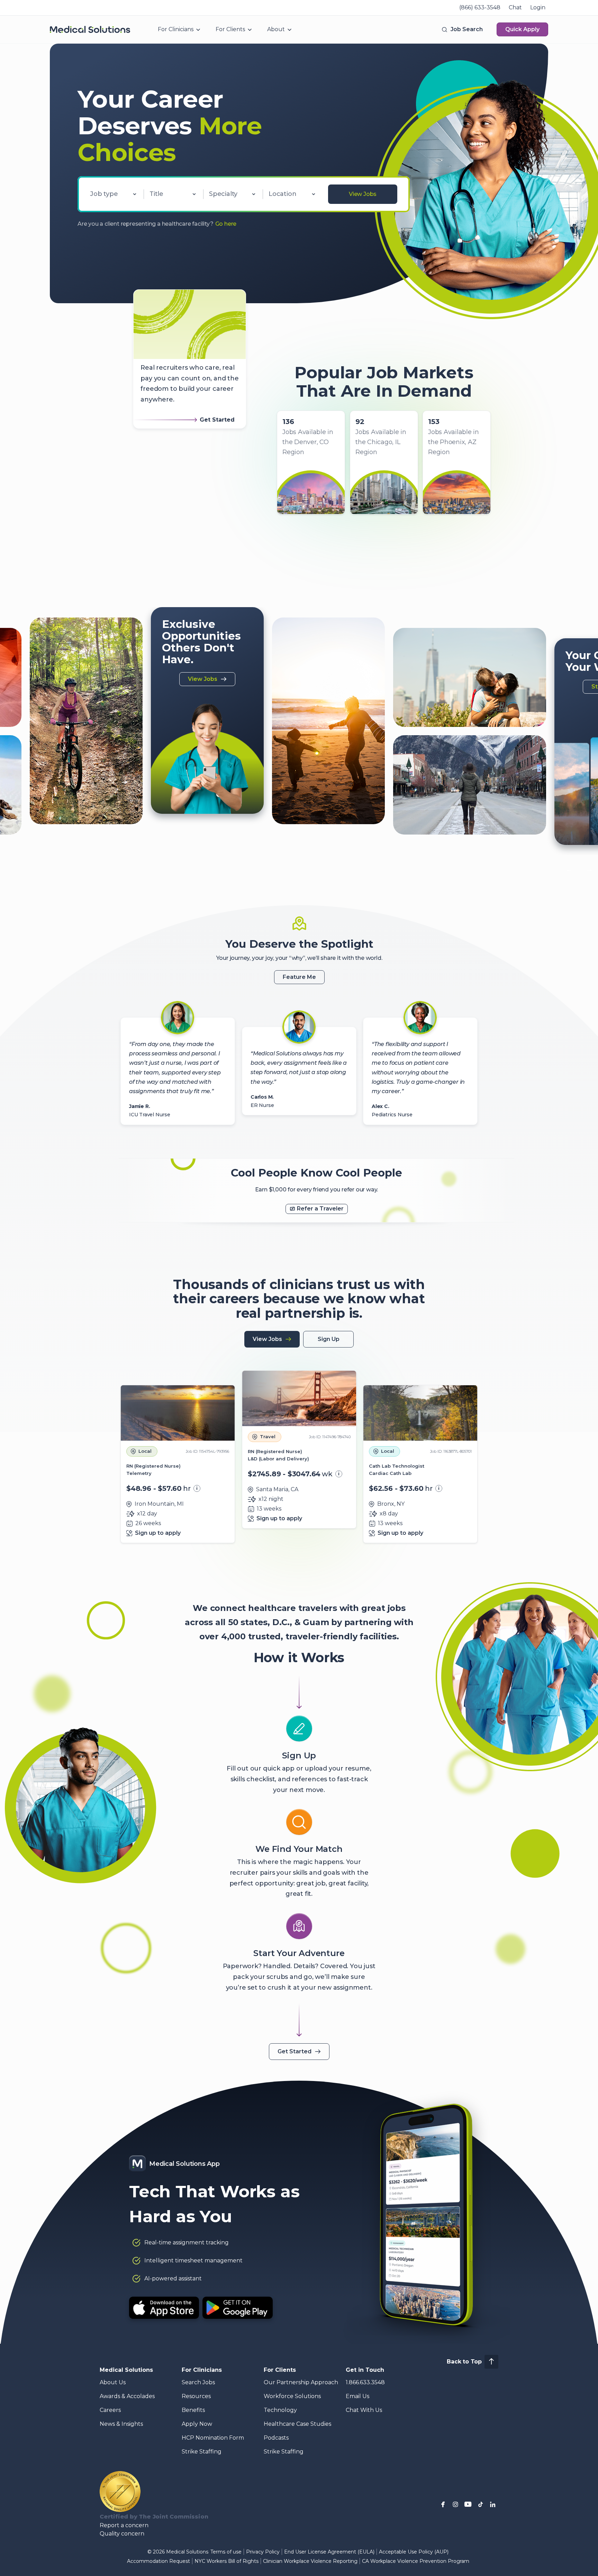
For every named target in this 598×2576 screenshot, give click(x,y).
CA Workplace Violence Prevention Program (416, 2561)
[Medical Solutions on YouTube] (468, 2504)
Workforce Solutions (292, 2396)
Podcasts (276, 2438)
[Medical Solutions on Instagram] (455, 2504)
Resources (196, 2396)
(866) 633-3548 (480, 7)
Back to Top (464, 2362)
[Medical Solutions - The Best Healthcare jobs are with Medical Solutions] (90, 29)
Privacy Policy (263, 2552)
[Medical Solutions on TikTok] (480, 2504)
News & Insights (121, 2424)
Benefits (193, 2410)
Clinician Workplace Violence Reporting (310, 2561)
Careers (110, 2410)
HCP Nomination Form (213, 2438)
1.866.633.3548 (365, 2382)
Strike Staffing (202, 2452)
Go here (226, 224)
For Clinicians (176, 29)
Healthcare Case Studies (297, 2424)
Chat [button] (515, 7)
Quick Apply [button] (522, 29)
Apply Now (197, 2424)
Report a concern (124, 2525)
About (276, 29)
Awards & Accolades (127, 2396)
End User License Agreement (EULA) (329, 2552)
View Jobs (363, 194)
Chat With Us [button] (364, 2410)
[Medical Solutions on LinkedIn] (493, 2504)
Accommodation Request (158, 2561)
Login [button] (538, 7)
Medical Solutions (126, 2370)
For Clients (230, 29)
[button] (462, 29)
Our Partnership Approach (301, 2382)
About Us (113, 2382)
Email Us (357, 2396)
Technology (280, 2410)
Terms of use (226, 2552)
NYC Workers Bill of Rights (226, 2561)
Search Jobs (198, 2382)
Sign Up (329, 1339)
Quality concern (122, 2534)
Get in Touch (365, 2370)
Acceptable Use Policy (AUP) (414, 2552)
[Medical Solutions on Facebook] (443, 2504)
